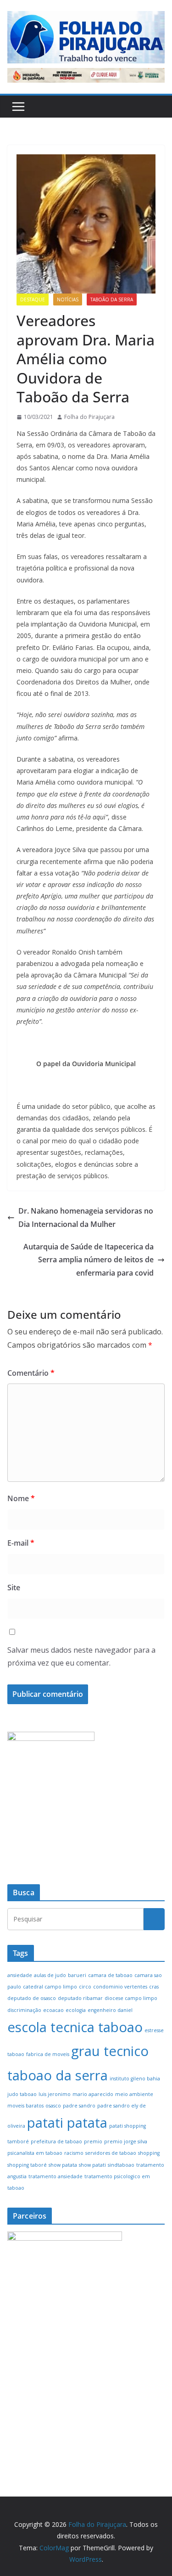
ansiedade (20, 1975)
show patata (63, 2165)
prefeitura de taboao (56, 2141)
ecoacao (53, 2010)
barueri (77, 1975)
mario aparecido (93, 2094)
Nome (21, 1498)
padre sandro (79, 2106)
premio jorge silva (126, 2141)
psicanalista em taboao (35, 2153)
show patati (92, 2165)
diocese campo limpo (131, 1998)
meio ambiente (134, 2094)
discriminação (24, 2010)
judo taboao (22, 2094)
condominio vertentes (120, 1987)
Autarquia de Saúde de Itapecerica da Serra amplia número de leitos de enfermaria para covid (89, 1260)
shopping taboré (27, 2165)
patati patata (67, 2123)
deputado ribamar (80, 1998)
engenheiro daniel (110, 2010)
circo (85, 1987)
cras (154, 1987)
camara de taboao (110, 1975)
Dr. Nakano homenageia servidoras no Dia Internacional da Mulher (86, 1217)
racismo (74, 2153)
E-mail (21, 1543)
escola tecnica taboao (75, 2027)
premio (93, 2141)
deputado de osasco (32, 1998)
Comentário (31, 1373)
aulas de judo (50, 1975)
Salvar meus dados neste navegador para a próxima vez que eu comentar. (81, 1657)
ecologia (76, 2010)
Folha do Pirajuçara (89, 417)
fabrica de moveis (48, 2054)
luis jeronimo (55, 2094)
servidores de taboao (111, 2153)
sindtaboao (121, 2165)
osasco (53, 2106)
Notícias (68, 299)
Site (14, 1587)
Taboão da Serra (112, 299)
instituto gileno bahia (135, 2079)
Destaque (33, 299)
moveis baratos (25, 2106)
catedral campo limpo (50, 1987)
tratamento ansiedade (55, 2176)
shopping (149, 2153)
